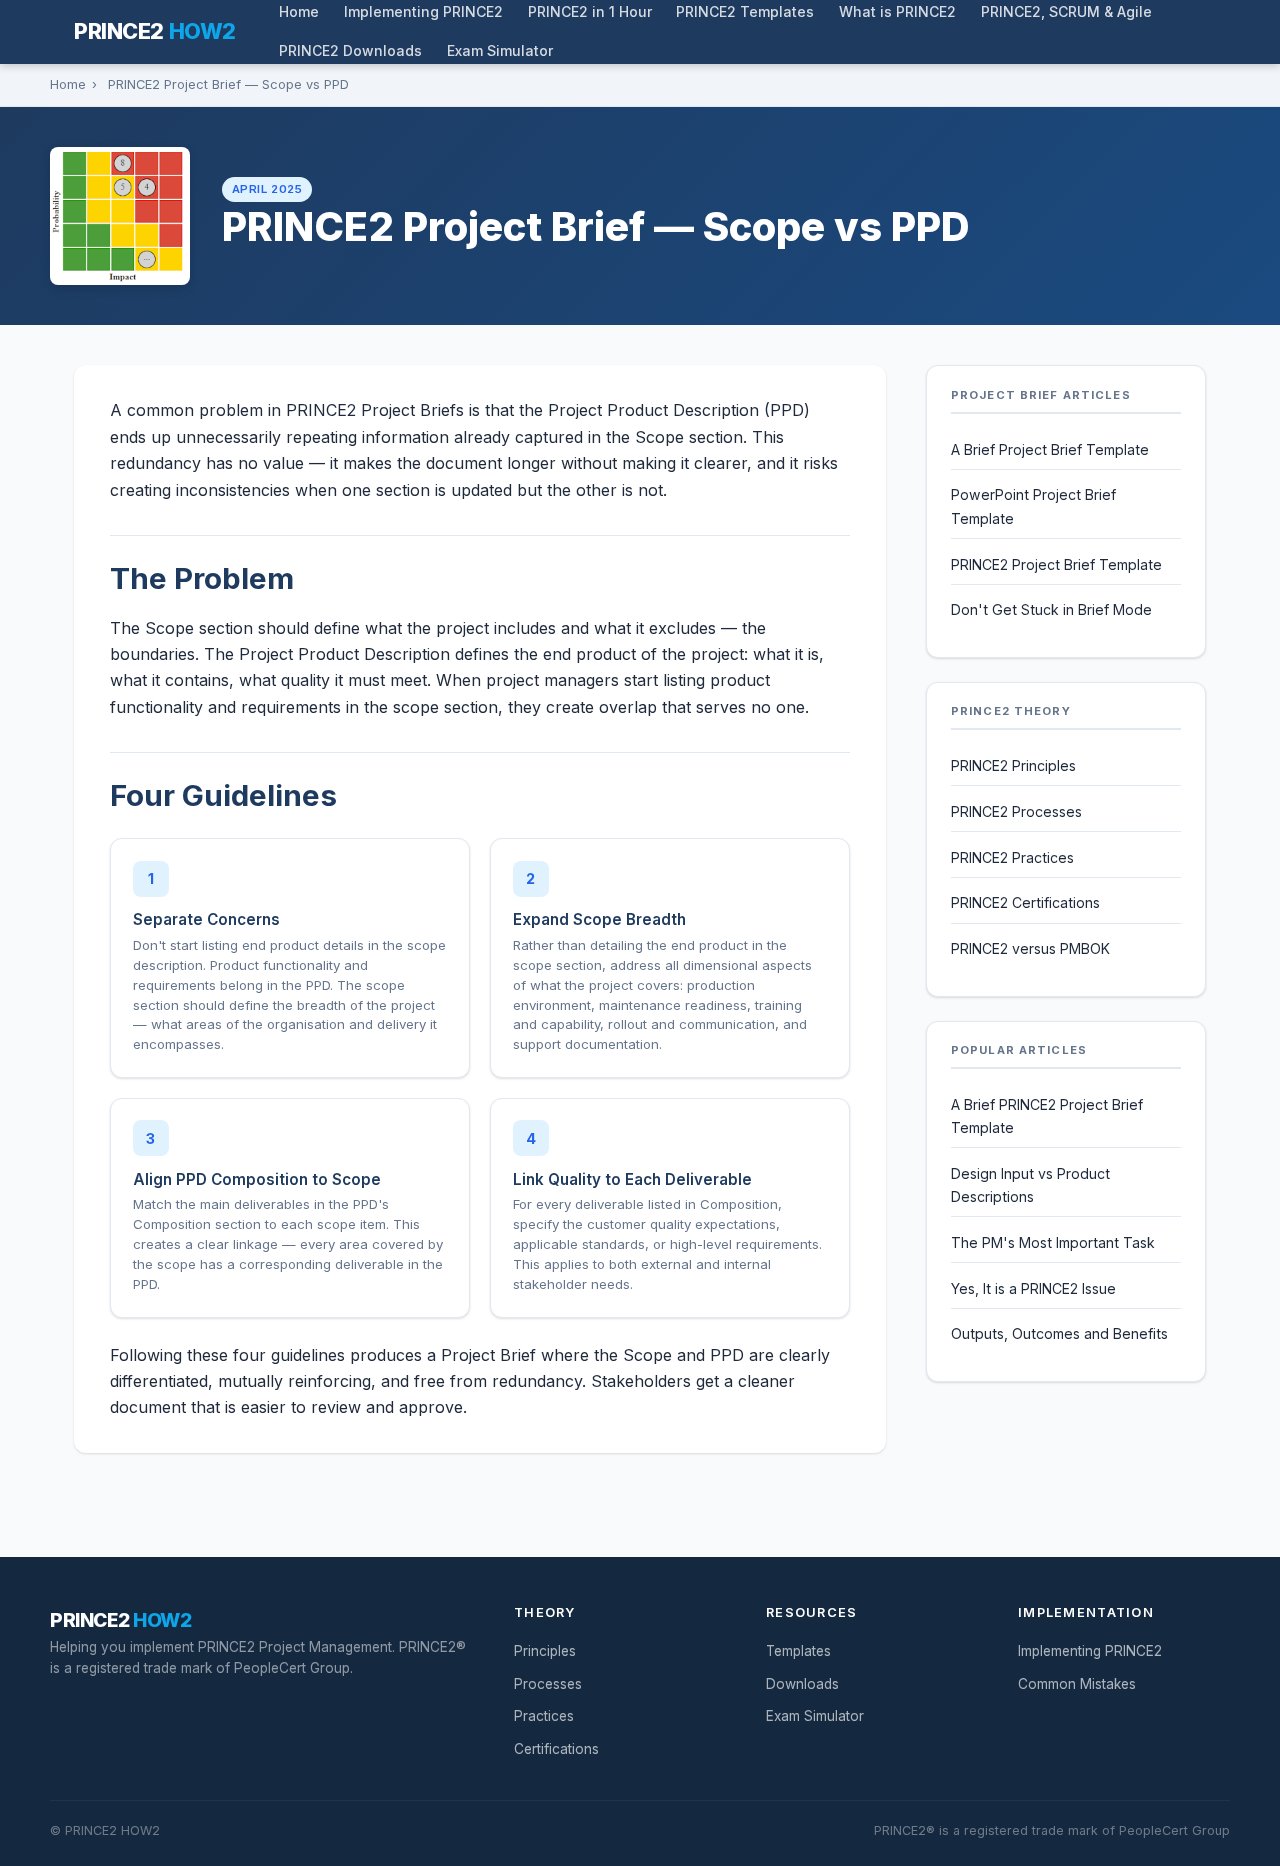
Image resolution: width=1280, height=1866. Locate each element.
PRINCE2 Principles (1013, 765)
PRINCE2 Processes (1016, 811)
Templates (798, 1651)
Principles (545, 1651)
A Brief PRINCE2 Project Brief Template (1047, 1116)
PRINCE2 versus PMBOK (1030, 948)
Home (68, 84)
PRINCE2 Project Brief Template (1056, 564)
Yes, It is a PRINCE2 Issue (1033, 1288)
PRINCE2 (155, 31)
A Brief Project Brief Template (1050, 449)
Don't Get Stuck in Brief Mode (1051, 609)
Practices (544, 1716)
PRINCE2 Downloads (350, 51)
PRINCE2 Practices (1012, 857)
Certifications (556, 1749)
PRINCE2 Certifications (1025, 902)
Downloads (802, 1684)
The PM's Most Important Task (1053, 1242)
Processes (548, 1684)
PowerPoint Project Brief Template (1033, 506)
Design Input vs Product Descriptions (1030, 1185)
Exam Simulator (500, 51)
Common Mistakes (1077, 1684)
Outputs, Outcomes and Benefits (1059, 1333)
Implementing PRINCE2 (1090, 1651)
